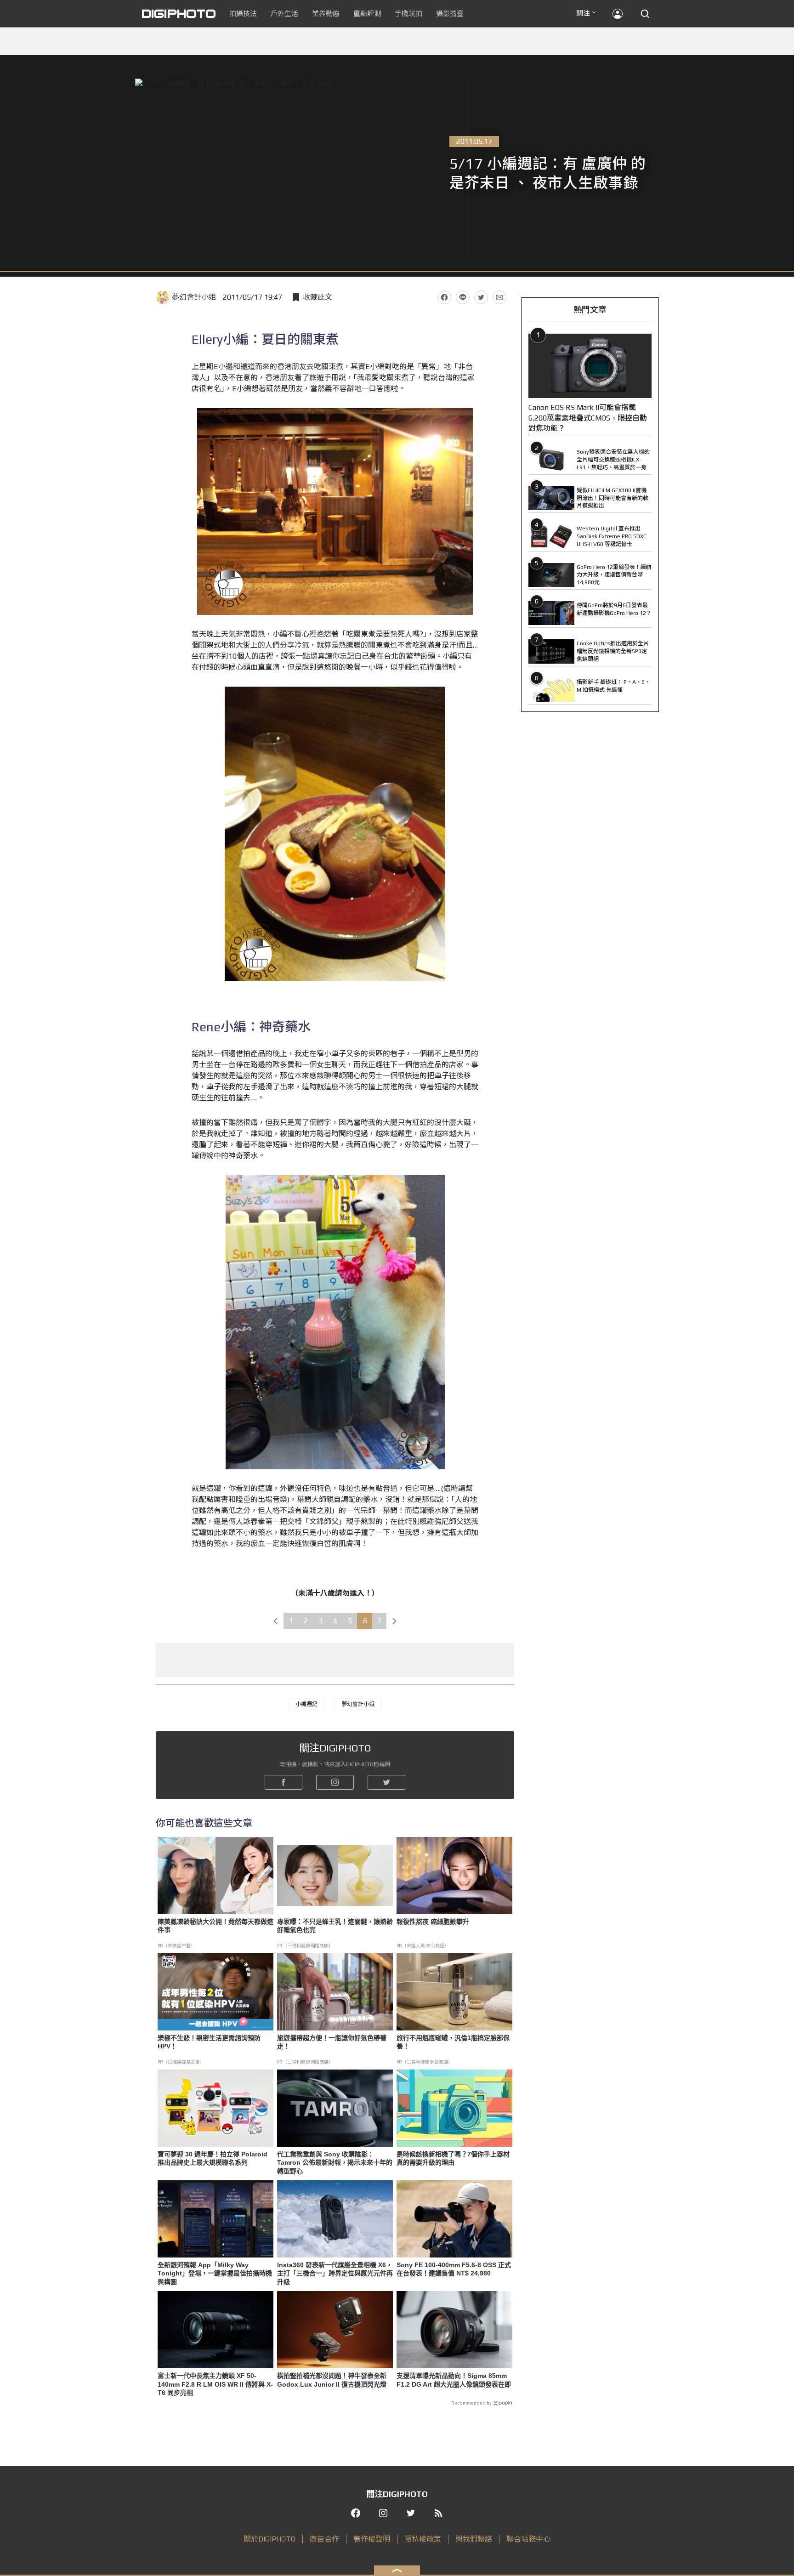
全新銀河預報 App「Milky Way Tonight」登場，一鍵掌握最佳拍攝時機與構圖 (215, 2273)
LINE (463, 297)
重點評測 (367, 14)
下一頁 (395, 1621)
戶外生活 (284, 14)
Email (499, 297)
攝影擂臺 (450, 14)
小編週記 (306, 1704)
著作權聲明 (372, 2539)
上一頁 (276, 1621)
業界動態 (326, 14)
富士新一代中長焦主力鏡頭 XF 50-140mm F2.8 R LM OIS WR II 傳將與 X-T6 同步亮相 (215, 2384)
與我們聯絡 (474, 2539)
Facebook (444, 297)
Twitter (481, 297)
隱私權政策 (423, 2539)
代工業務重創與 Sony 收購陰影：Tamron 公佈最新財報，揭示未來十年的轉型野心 (335, 2162)
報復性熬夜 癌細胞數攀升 (433, 1922)
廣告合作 (324, 2539)
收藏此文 (318, 297)
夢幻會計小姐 (194, 297)
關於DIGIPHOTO (269, 2539)
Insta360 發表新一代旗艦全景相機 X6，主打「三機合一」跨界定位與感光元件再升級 (335, 2273)
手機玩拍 (408, 14)
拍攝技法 (243, 14)
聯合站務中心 (528, 2539)
